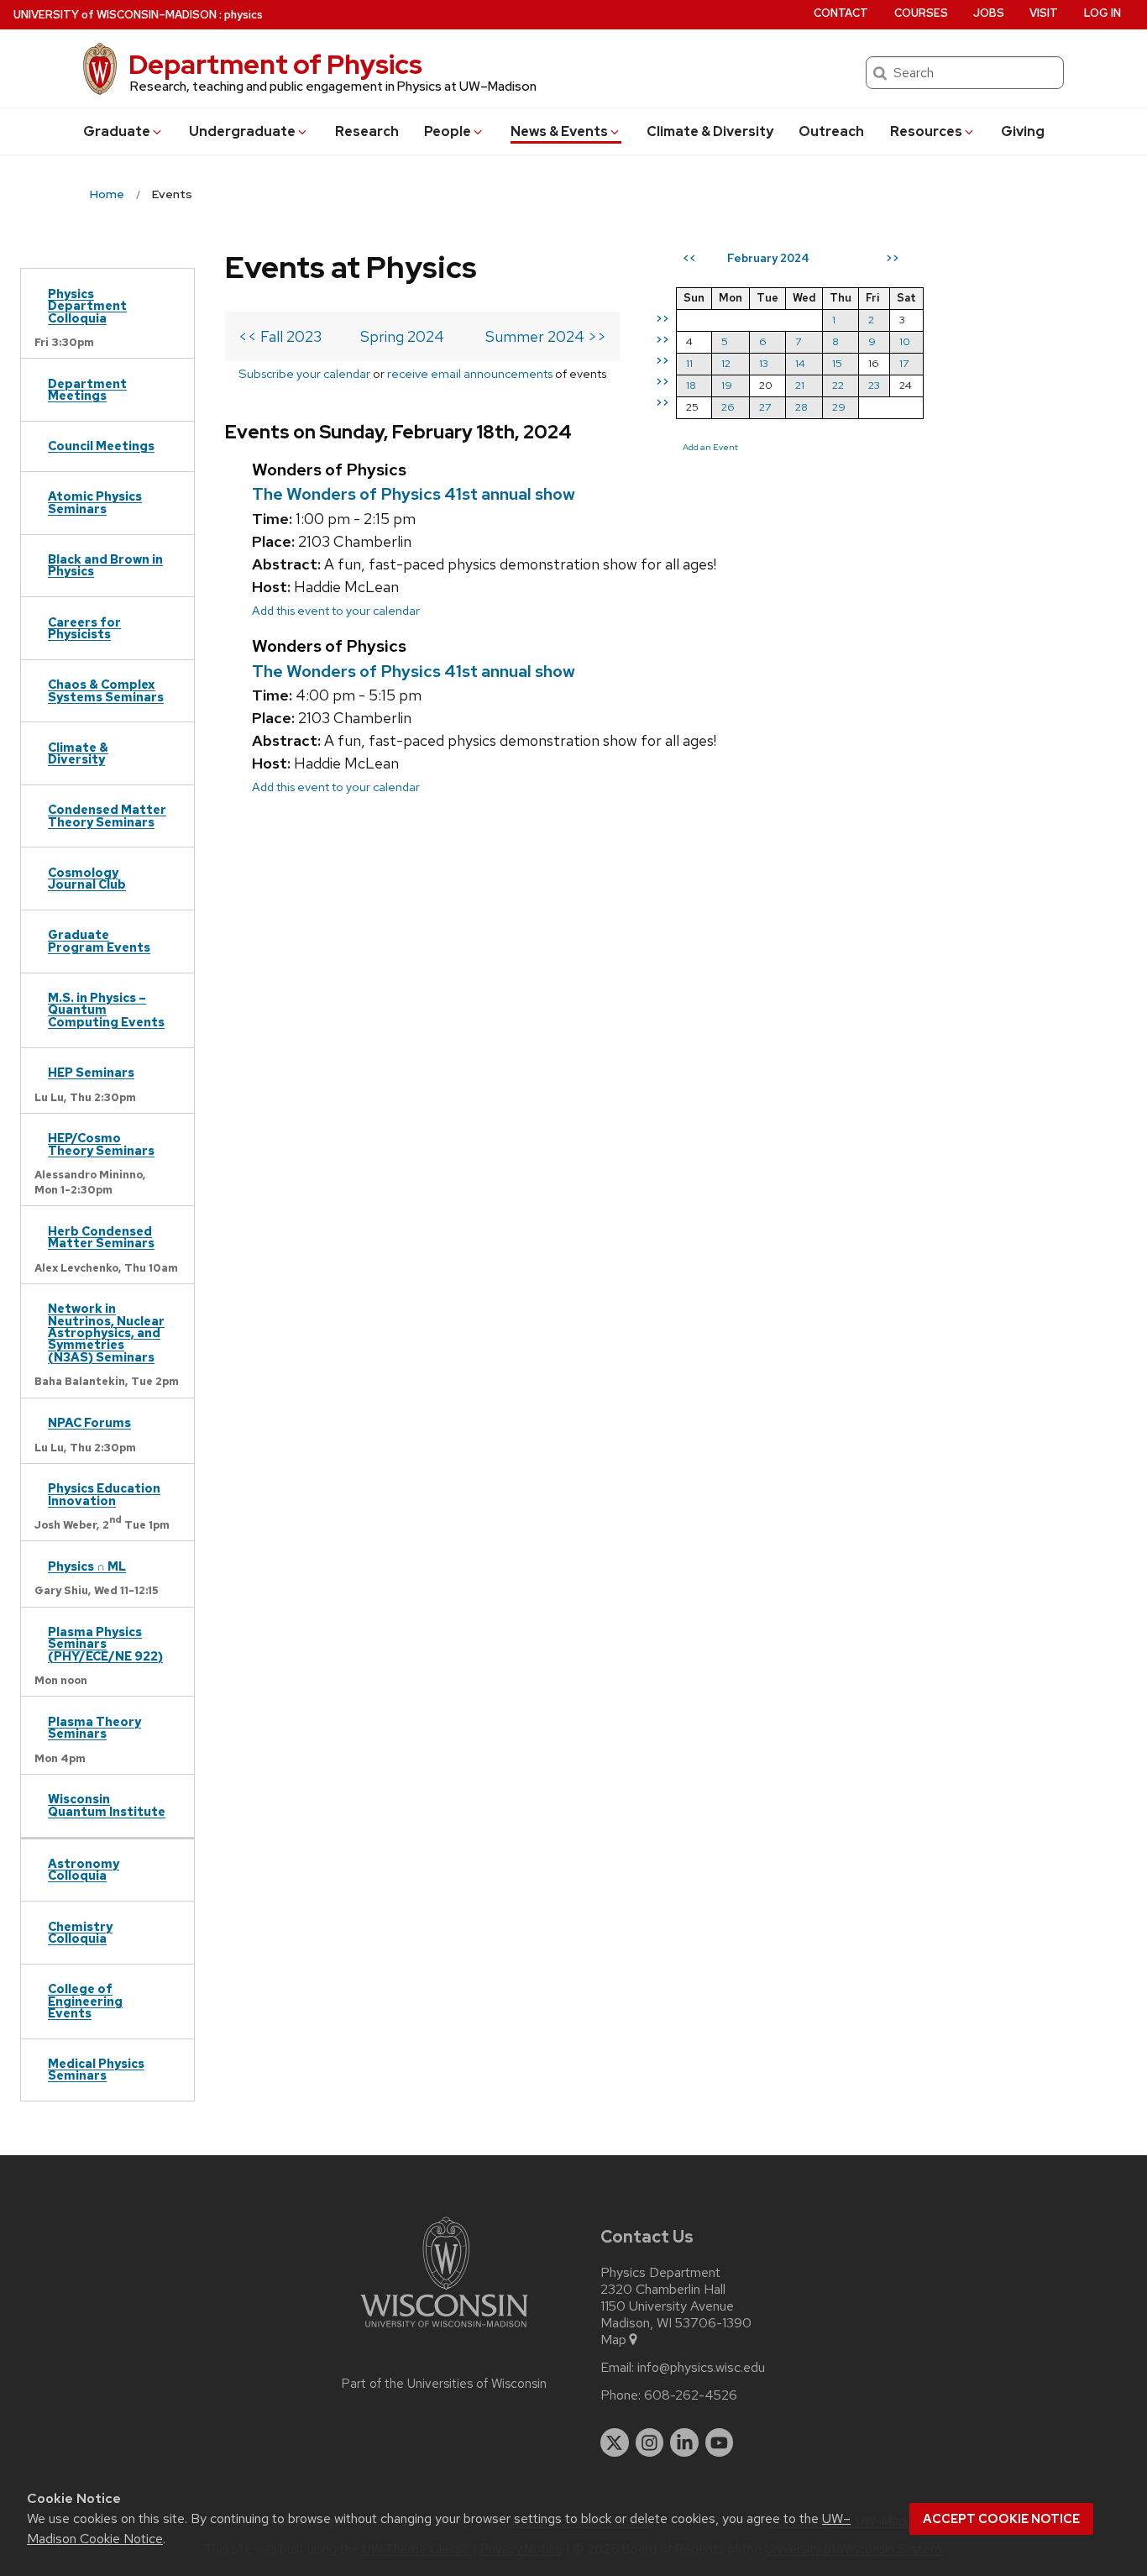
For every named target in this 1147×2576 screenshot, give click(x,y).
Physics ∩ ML (87, 1566)
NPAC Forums (89, 1422)
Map (613, 2340)
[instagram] (650, 2442)
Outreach (831, 131)
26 (728, 407)
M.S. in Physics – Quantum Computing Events (106, 1010)
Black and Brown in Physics (105, 565)
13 (764, 363)
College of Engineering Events (85, 2001)
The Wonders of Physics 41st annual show (414, 494)
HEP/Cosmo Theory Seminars (101, 1144)
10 (905, 341)
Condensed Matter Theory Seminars (107, 815)
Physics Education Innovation (104, 1494)
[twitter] (615, 2442)
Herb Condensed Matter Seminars (101, 1237)
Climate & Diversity (710, 131)
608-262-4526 (691, 2395)
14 (800, 363)
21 (800, 385)
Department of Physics (275, 64)
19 (727, 385)
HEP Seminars (91, 1072)
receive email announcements (470, 373)
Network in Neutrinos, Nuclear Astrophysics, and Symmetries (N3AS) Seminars (106, 1333)
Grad (117, 131)
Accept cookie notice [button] (1001, 2519)
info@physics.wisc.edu (701, 2368)
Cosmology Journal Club (87, 878)
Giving (1023, 131)
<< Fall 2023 (280, 336)
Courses (921, 13)
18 (691, 385)
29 (839, 407)
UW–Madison (115, 15)
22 (838, 385)
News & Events (559, 131)
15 (837, 363)
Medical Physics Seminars (96, 2069)
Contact (841, 13)
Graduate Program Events (99, 940)
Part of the (444, 2384)
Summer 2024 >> (546, 336)
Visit (1044, 13)
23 (874, 385)
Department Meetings (87, 389)
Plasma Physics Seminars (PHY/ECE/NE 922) (105, 1644)
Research (367, 131)
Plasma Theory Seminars (94, 1727)
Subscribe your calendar (304, 373)
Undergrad (242, 131)
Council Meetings (101, 446)
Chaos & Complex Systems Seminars (106, 690)
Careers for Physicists (84, 628)
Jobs (989, 13)
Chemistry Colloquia (80, 1932)
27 (765, 407)
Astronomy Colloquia (84, 1869)
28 (801, 407)
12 (726, 363)
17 (904, 363)
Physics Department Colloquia (87, 306)
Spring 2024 (402, 336)
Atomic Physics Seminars (95, 502)
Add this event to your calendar (336, 610)
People (448, 131)
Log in (1102, 13)
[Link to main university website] (444, 2330)
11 (689, 363)
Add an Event (710, 447)
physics (244, 15)
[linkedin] (684, 2442)
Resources (926, 131)
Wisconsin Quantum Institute (107, 1805)
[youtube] (720, 2442)
